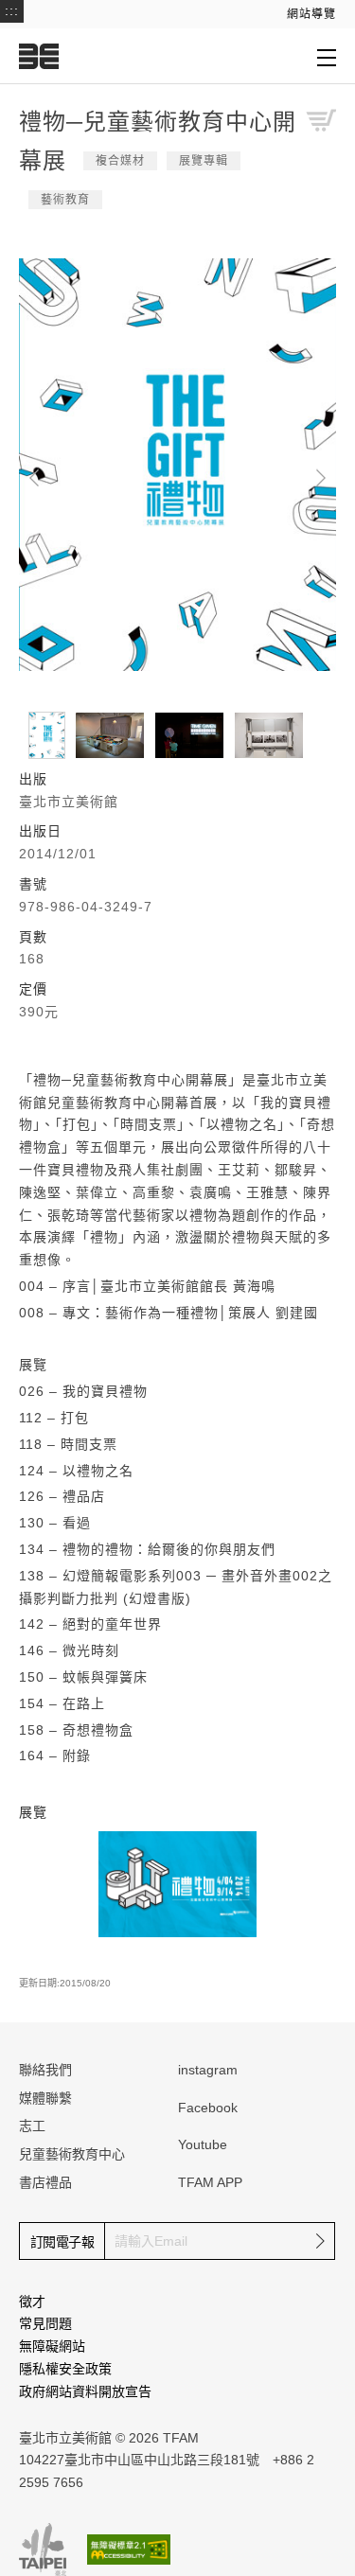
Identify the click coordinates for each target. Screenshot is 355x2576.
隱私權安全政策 (65, 2369)
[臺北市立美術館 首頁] (39, 56)
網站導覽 (311, 14)
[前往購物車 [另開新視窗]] (321, 120)
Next (321, 478)
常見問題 (45, 2323)
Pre (34, 478)
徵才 (32, 2302)
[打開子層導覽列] (327, 57)
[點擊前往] (178, 1883)
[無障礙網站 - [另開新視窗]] (129, 2549)
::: (12, 10)
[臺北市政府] (43, 2550)
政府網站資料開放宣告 (85, 2391)
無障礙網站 (52, 2346)
